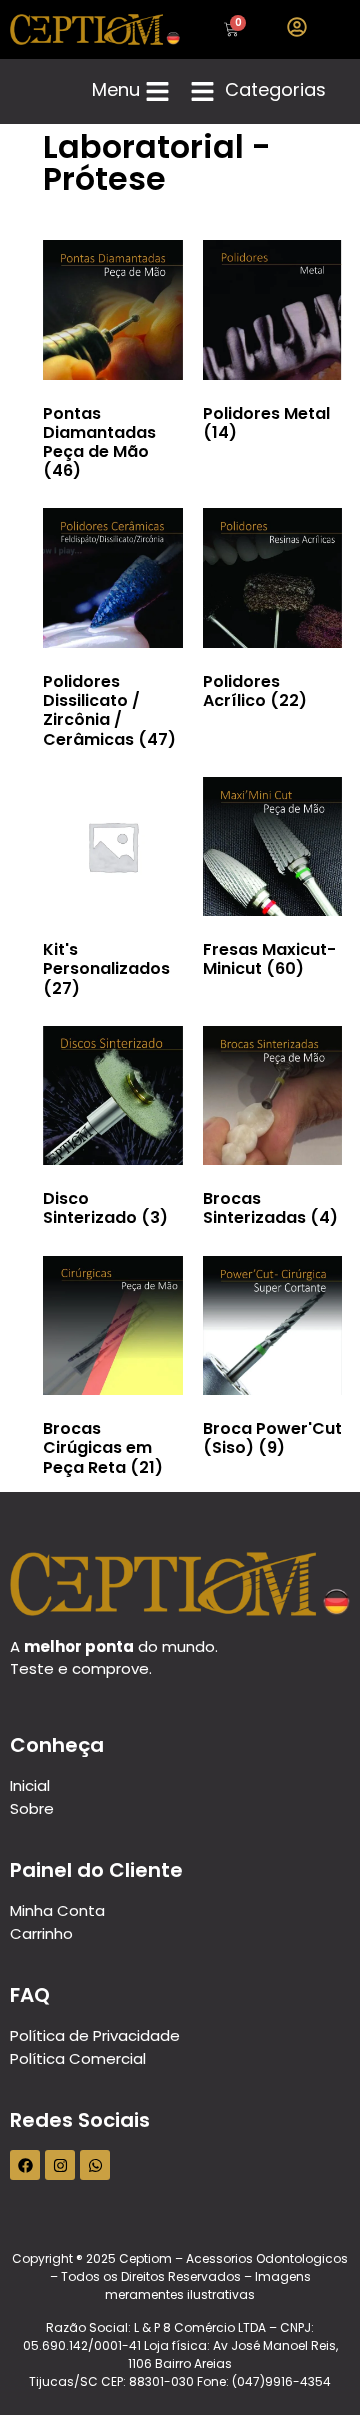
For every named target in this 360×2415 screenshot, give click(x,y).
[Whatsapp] (95, 2165)
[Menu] (157, 91)
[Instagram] (60, 2165)
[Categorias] (202, 91)
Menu (116, 89)
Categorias (275, 89)
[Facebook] (25, 2165)
